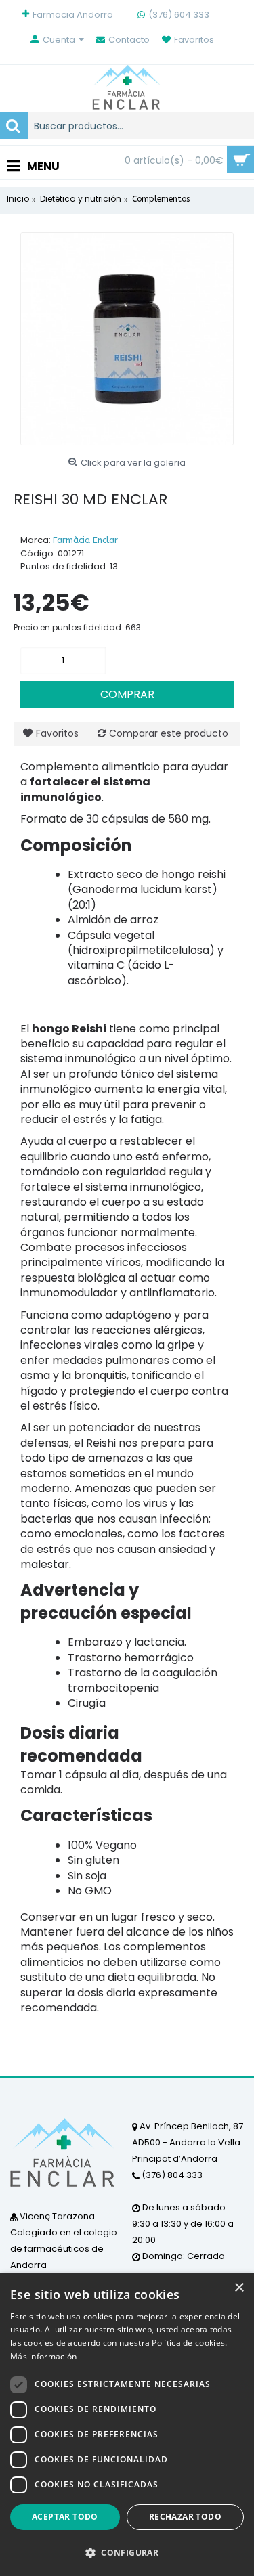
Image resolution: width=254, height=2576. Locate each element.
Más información (44, 2356)
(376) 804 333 (171, 2175)
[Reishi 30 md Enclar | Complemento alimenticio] (127, 339)
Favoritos (57, 733)
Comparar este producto (169, 733)
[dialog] (127, 2425)
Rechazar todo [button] (185, 2517)
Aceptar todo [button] (65, 2517)
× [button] (239, 2288)
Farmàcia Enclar (85, 540)
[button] (127, 2552)
